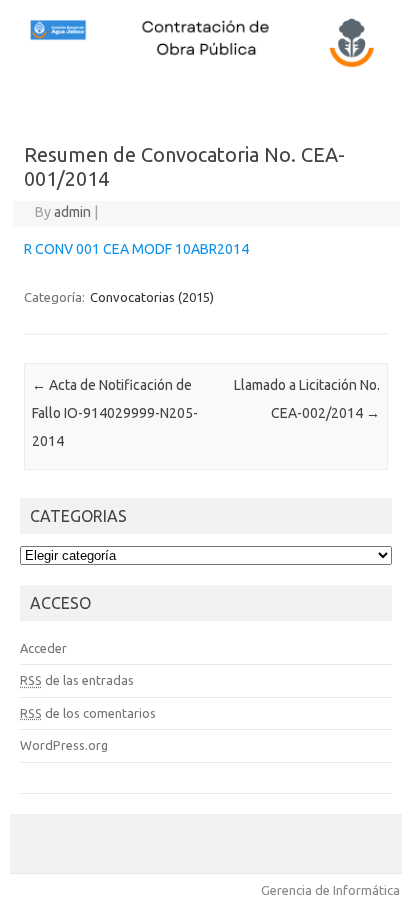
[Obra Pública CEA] (206, 65)
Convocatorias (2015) (152, 297)
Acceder (43, 648)
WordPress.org (64, 745)
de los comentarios (88, 713)
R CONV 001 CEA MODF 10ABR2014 (136, 249)
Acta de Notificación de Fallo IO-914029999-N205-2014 (115, 413)
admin (72, 212)
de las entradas (77, 680)
